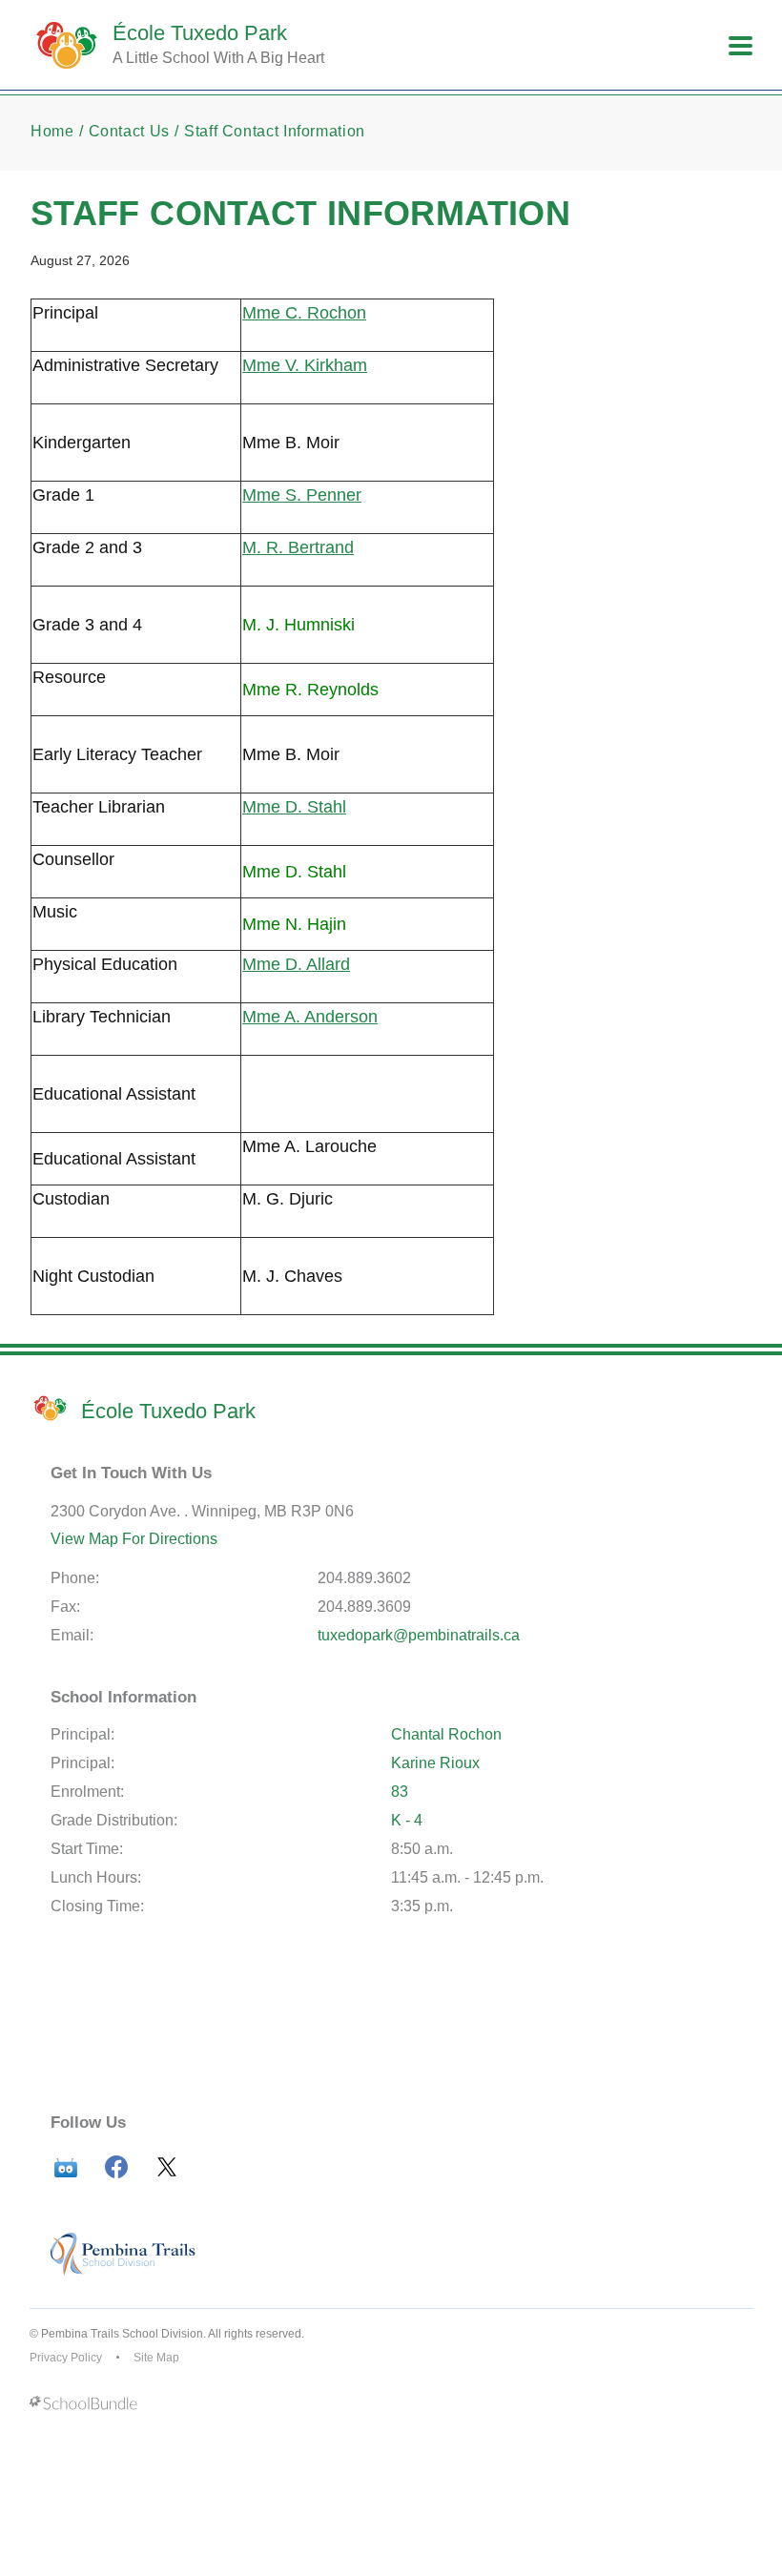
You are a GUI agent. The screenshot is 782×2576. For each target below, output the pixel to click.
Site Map (156, 2358)
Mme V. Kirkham (305, 365)
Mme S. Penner (302, 495)
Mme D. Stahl (294, 807)
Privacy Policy (66, 2358)
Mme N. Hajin (294, 924)
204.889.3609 (364, 1607)
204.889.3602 (364, 1578)
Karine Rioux (435, 1763)
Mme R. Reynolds (310, 690)
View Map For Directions (134, 1539)
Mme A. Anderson (310, 1017)
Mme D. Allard (296, 964)
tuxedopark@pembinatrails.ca (419, 1635)
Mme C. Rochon (304, 313)
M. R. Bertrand (298, 547)
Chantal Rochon (446, 1734)
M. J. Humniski (298, 625)
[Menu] (741, 46)
